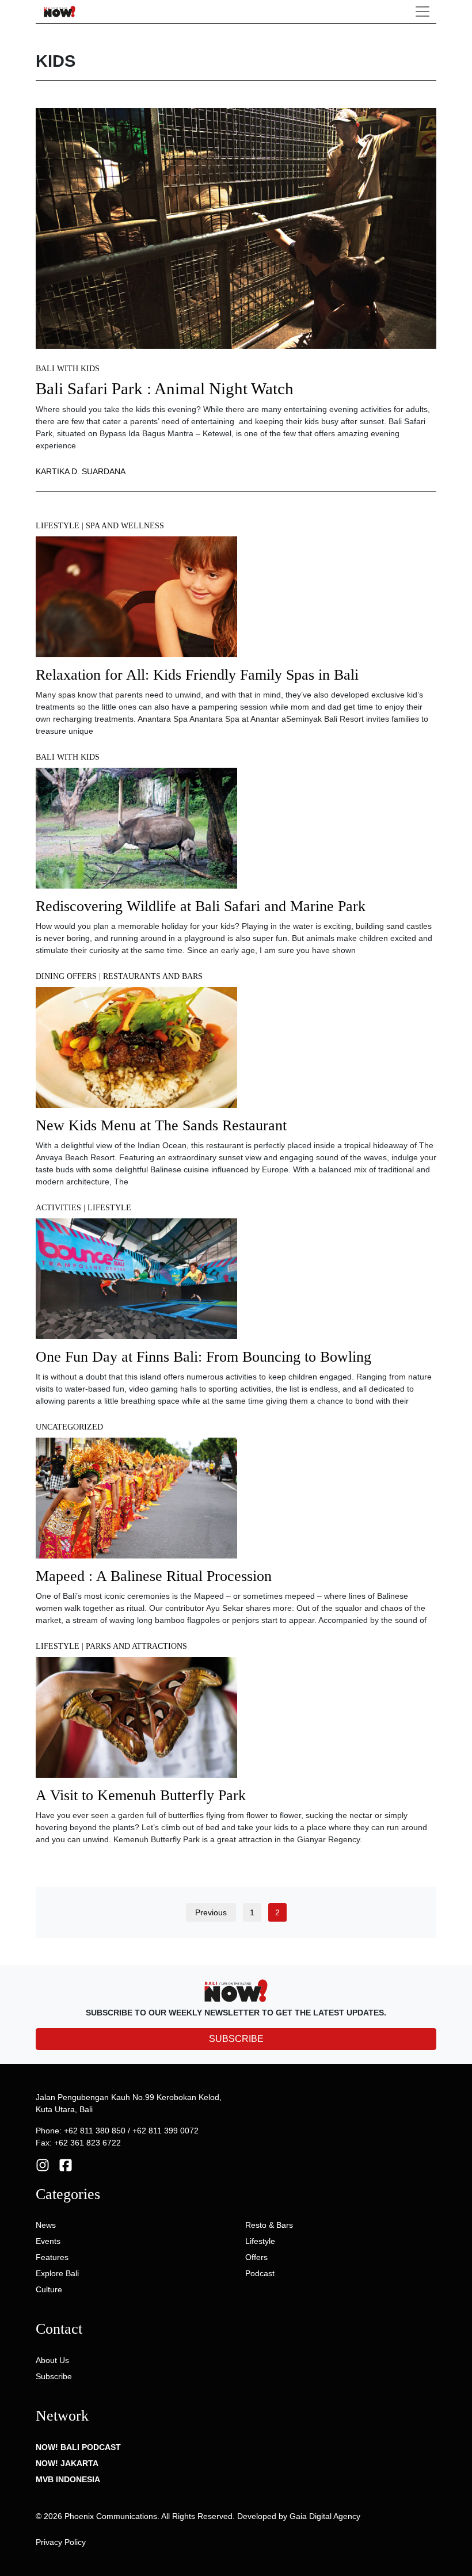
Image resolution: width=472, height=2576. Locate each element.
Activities (58, 1208)
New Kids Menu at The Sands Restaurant (161, 1125)
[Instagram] (43, 2164)
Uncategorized (69, 1427)
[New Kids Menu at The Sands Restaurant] (136, 1051)
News (46, 2225)
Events (48, 2241)
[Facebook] (66, 2164)
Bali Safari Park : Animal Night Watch (165, 389)
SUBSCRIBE (236, 2039)
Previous (211, 1912)
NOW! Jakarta (67, 2463)
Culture (49, 2289)
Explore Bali (57, 2273)
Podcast (260, 2273)
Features (52, 2257)
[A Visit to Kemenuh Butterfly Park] (136, 1721)
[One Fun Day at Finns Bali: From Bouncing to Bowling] (136, 1283)
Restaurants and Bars (153, 976)
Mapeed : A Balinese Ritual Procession (154, 1576)
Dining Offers (66, 976)
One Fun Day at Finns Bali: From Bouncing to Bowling (203, 1357)
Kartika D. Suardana (81, 471)
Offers (256, 2257)
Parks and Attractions (136, 1646)
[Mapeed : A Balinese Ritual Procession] (136, 1502)
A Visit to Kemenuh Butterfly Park (141, 1795)
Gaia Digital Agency (325, 2516)
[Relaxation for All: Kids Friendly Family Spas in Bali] (136, 601)
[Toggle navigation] (422, 12)
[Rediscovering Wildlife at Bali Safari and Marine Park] (136, 832)
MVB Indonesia (68, 2479)
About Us (52, 2360)
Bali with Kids (68, 369)
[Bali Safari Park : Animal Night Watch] (236, 228)
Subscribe (54, 2376)
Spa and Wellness (125, 526)
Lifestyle (58, 526)
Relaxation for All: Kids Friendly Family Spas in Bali (197, 675)
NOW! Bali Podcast (78, 2447)
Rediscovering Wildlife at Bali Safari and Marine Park (201, 906)
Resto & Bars (269, 2225)
